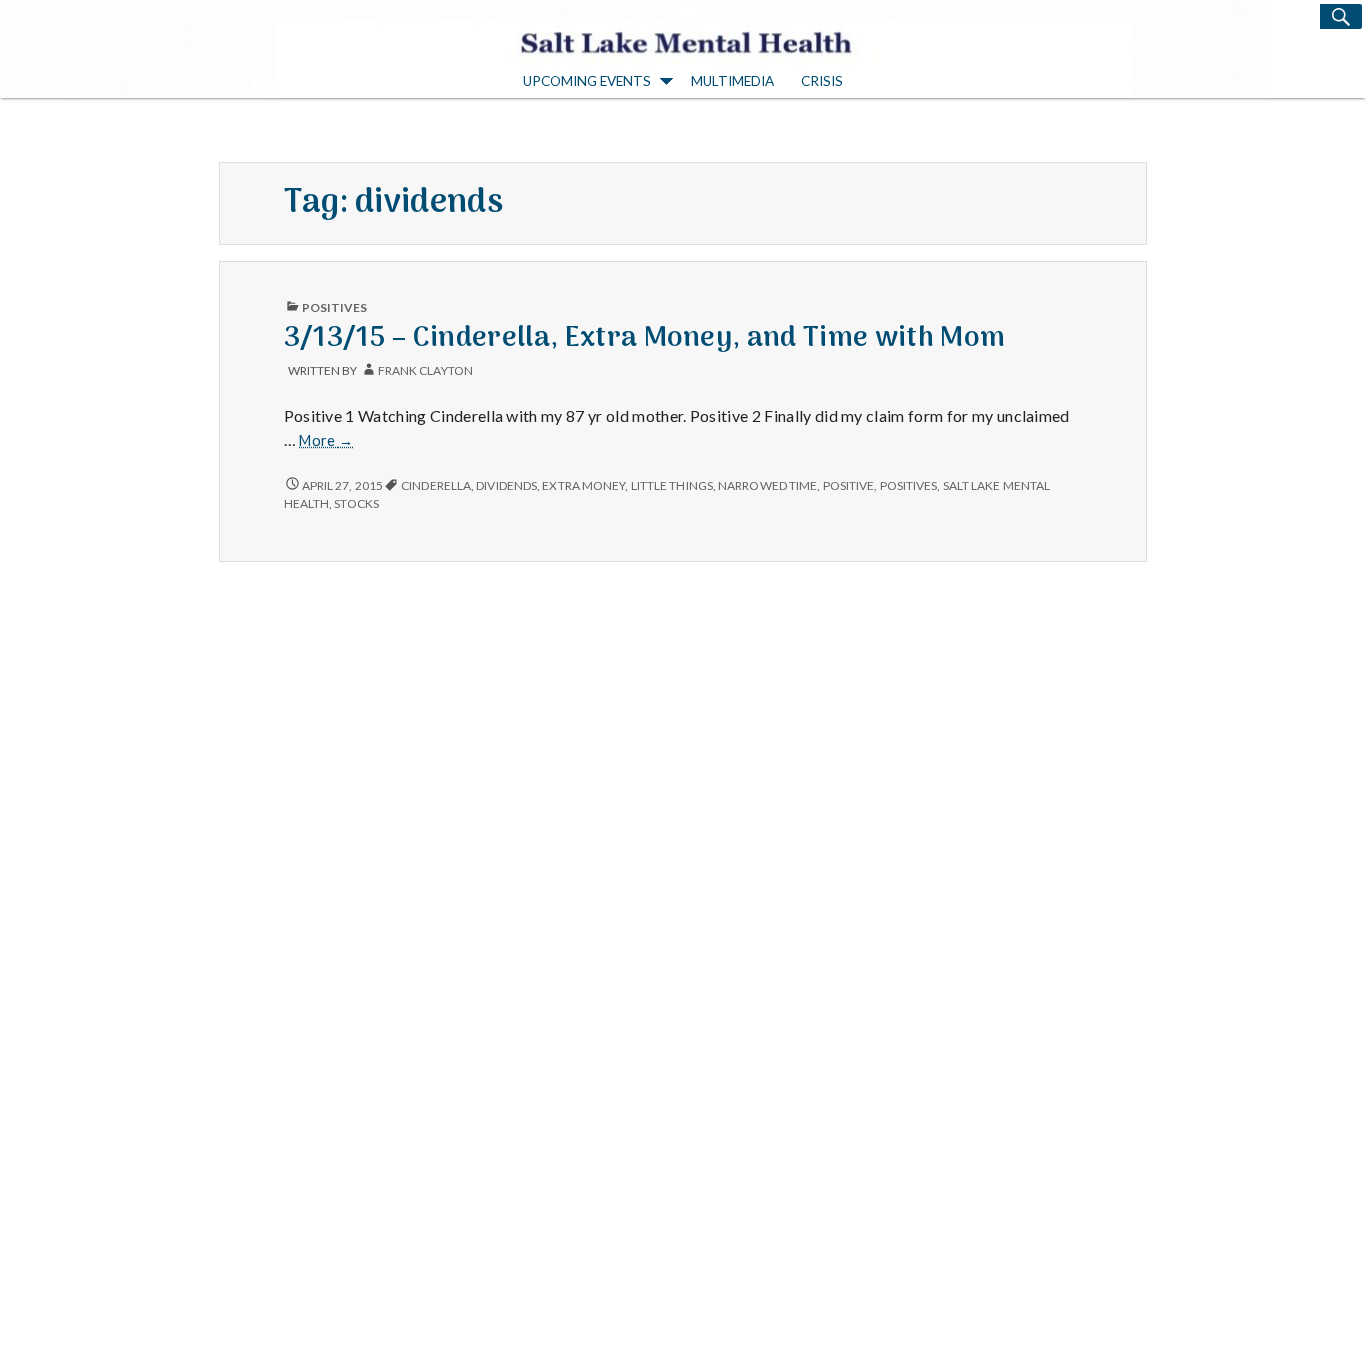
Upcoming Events (587, 81)
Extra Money (583, 485)
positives (909, 485)
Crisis (822, 81)
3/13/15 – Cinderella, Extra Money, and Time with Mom (645, 338)
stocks (356, 503)
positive (849, 485)
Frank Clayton (425, 370)
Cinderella (436, 485)
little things (672, 485)
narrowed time (767, 485)
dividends (506, 485)
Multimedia (732, 81)
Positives (335, 307)
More (326, 441)
